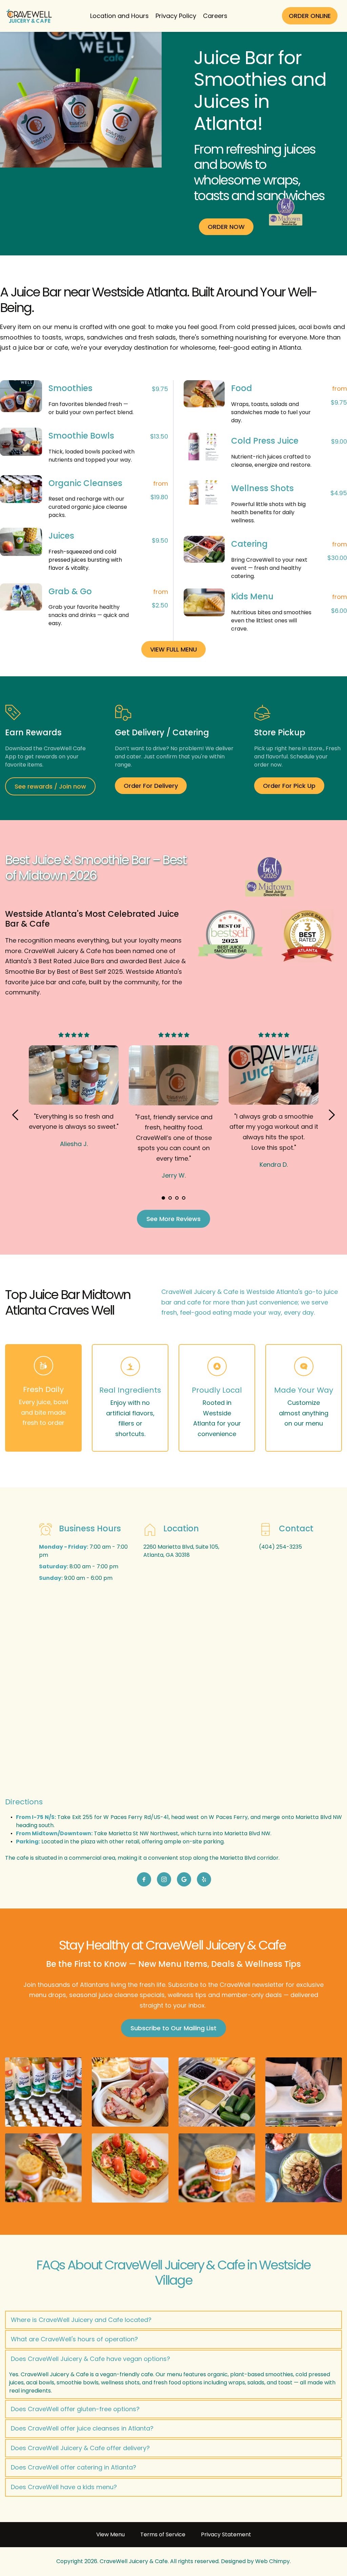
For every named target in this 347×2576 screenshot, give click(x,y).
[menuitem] (119, 16)
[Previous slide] (16, 1115)
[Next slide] (331, 1115)
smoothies (16, 337)
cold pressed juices (266, 327)
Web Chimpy (272, 2561)
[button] (173, 2320)
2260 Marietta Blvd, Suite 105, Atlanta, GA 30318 (182, 1551)
